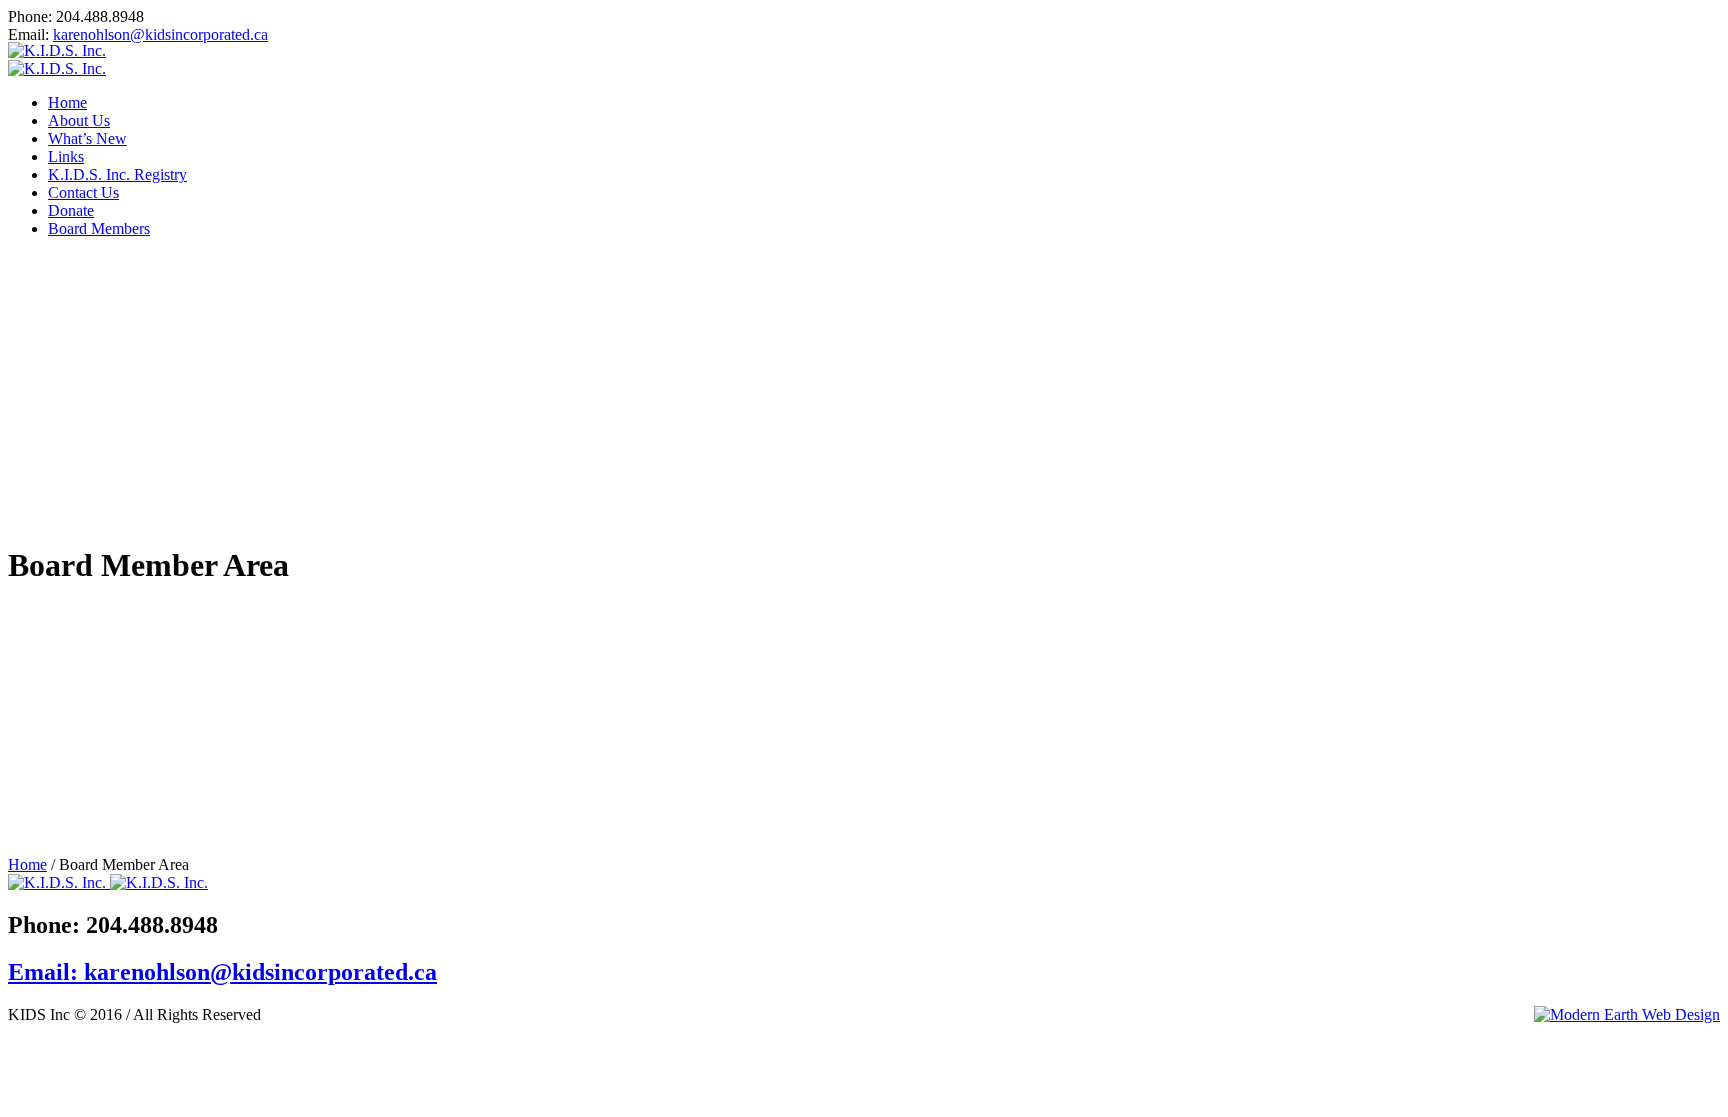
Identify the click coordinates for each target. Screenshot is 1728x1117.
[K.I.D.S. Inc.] (57, 59)
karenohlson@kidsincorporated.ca (160, 34)
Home (27, 864)
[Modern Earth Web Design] (1627, 1015)
